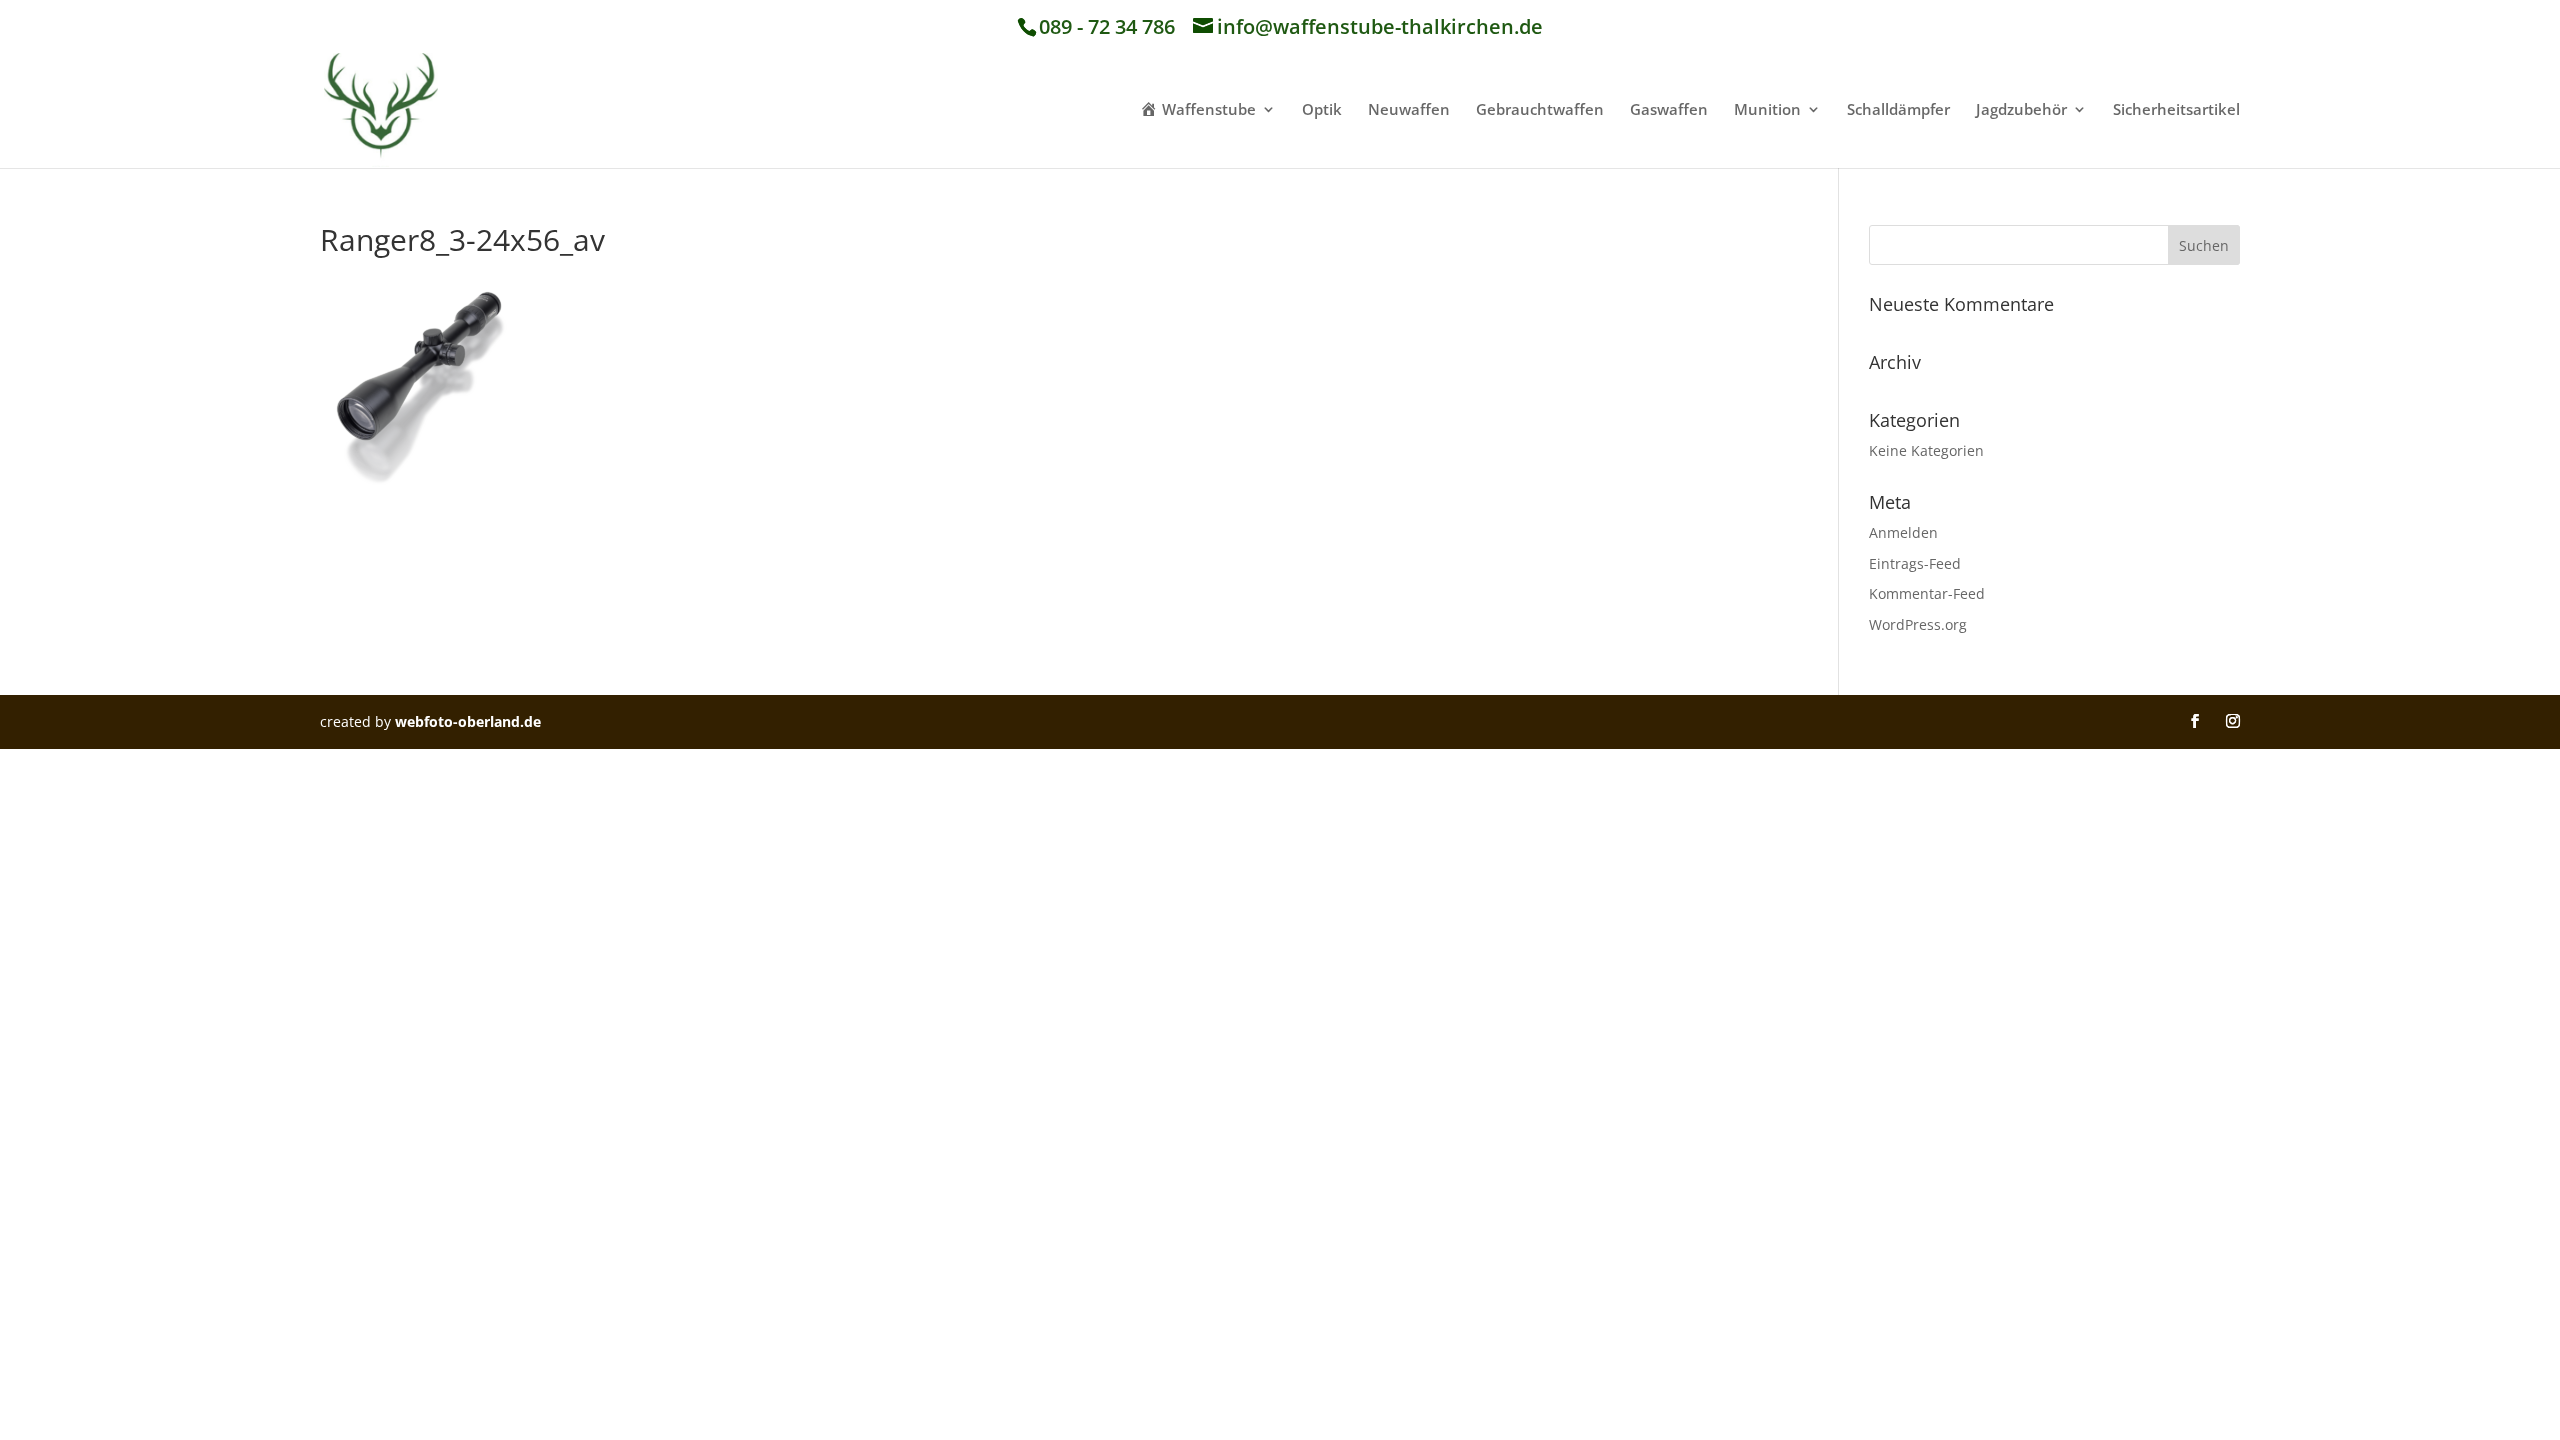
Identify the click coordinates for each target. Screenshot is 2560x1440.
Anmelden (1903, 532)
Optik (1322, 110)
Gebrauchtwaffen (1540, 110)
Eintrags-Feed (1915, 563)
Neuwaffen (1409, 110)
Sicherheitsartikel (2176, 110)
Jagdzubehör (2021, 110)
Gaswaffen (1669, 110)
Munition (1767, 110)
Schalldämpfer (1898, 110)
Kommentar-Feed (1927, 593)
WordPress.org (1918, 624)
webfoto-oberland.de (468, 721)
